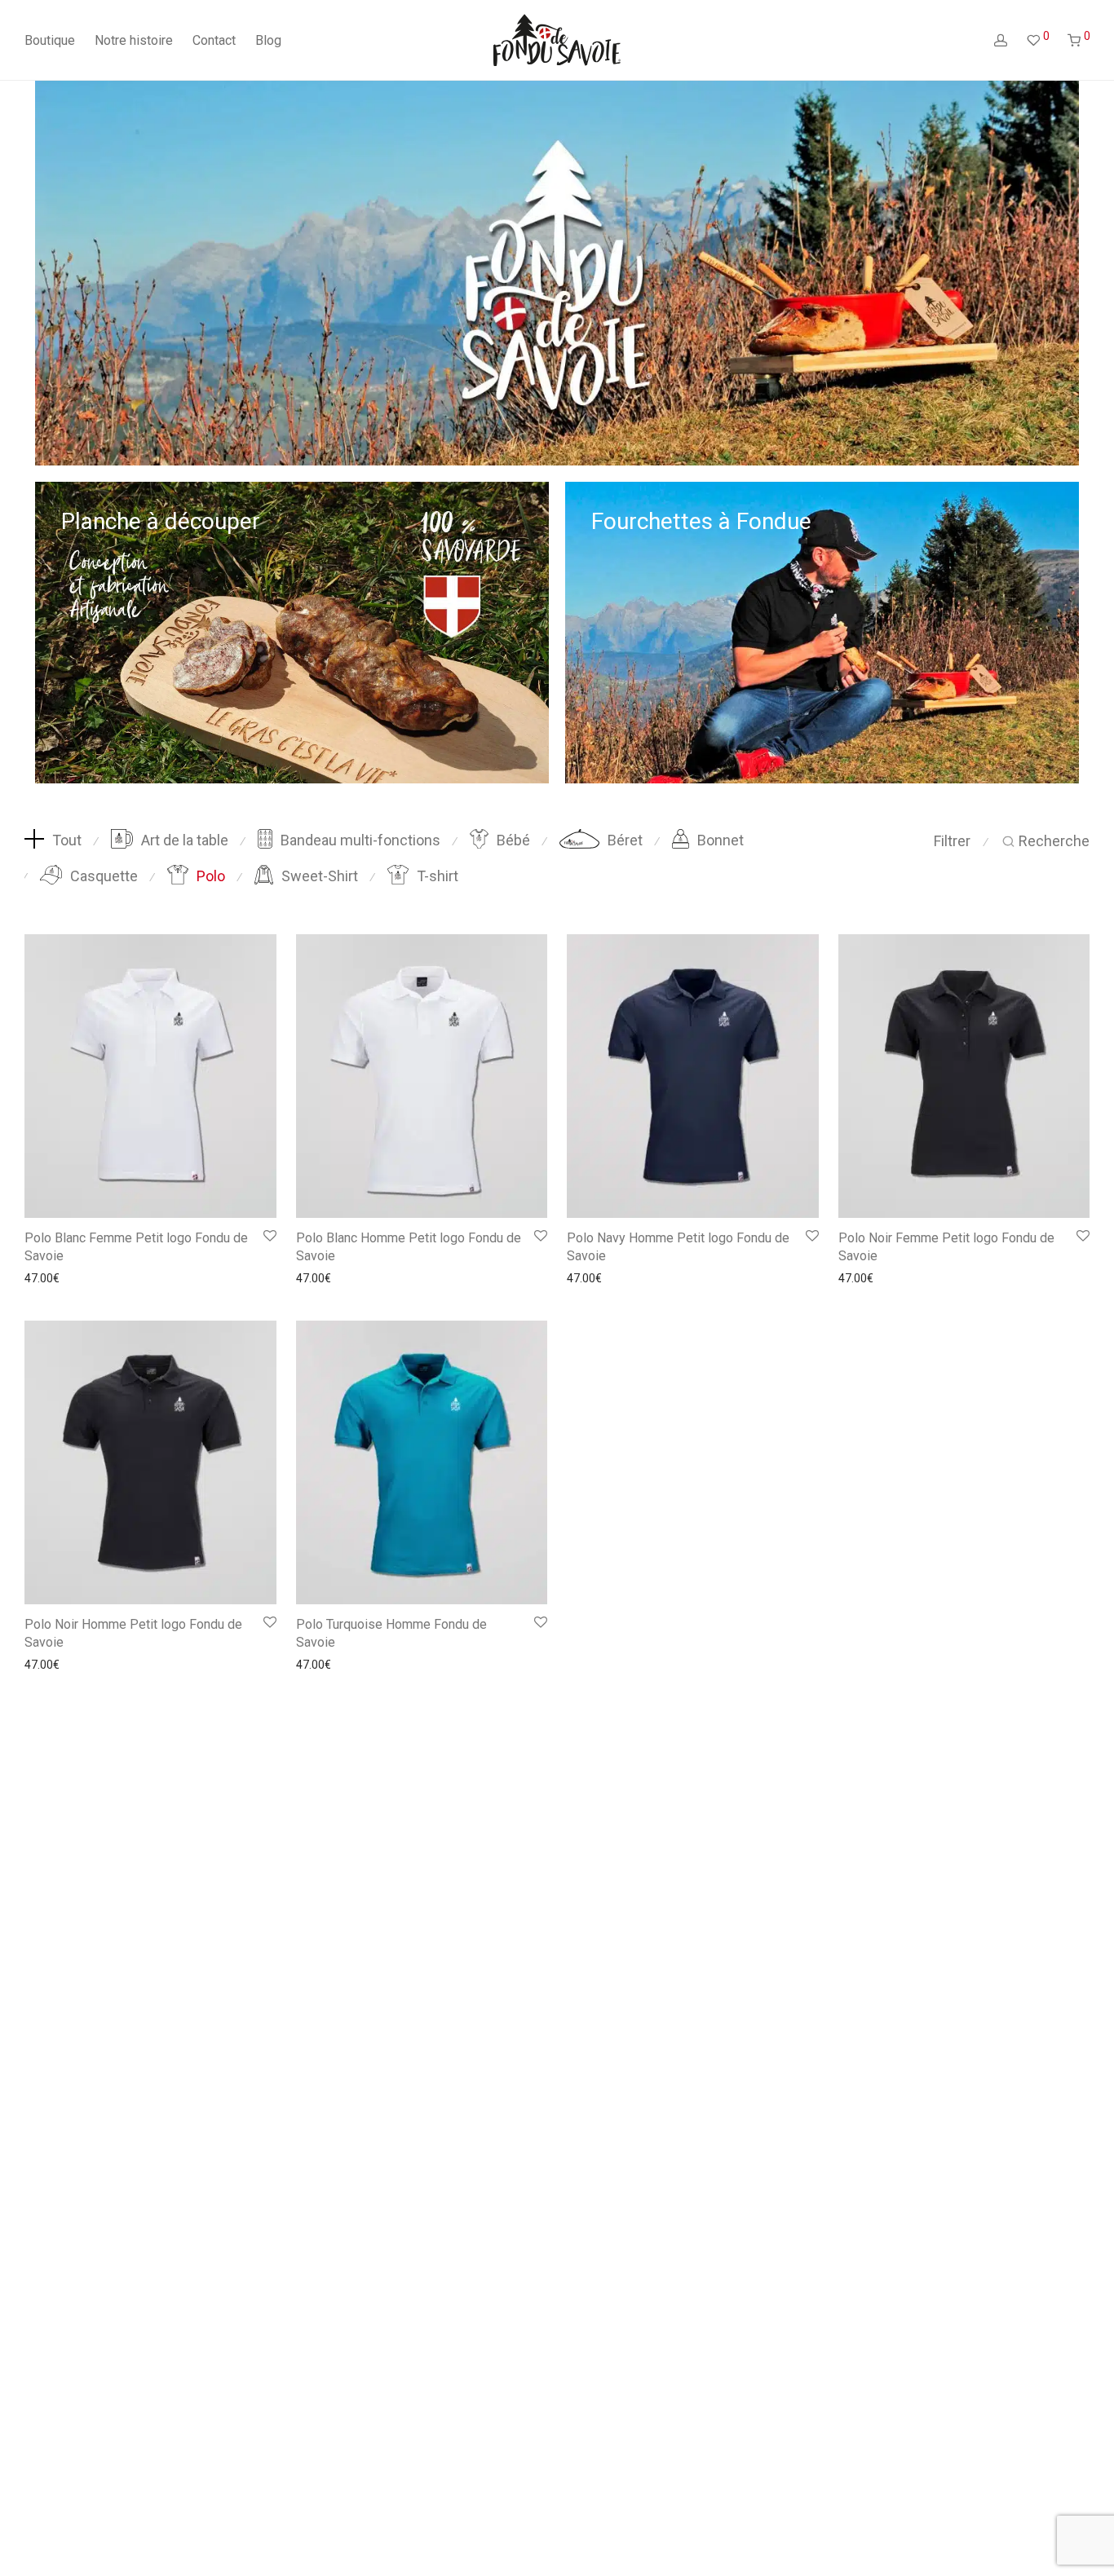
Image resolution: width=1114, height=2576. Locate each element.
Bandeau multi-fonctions (360, 840)
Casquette (104, 876)
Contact (214, 40)
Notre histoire (134, 40)
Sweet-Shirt (320, 876)
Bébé (513, 840)
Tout (67, 840)
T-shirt (438, 876)
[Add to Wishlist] (270, 1237)
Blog (268, 40)
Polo (211, 876)
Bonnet (721, 840)
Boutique (50, 40)
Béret (625, 840)
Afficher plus (52, 1278)
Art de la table (185, 840)
